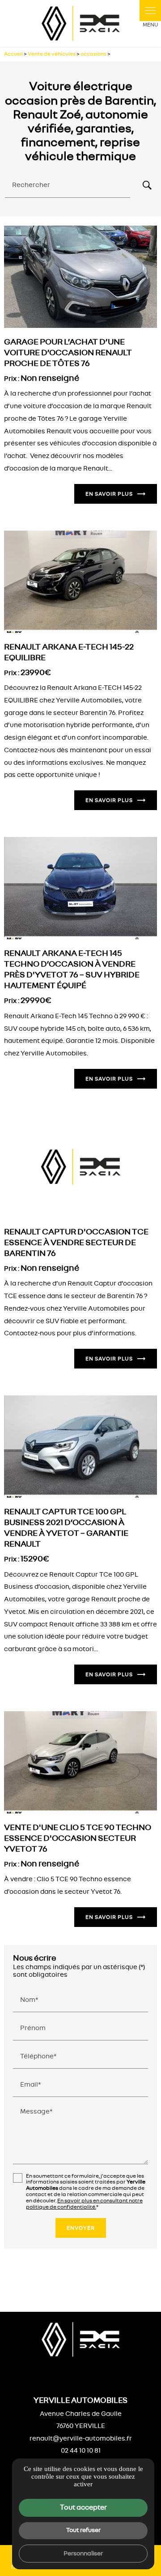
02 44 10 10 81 (81, 2451)
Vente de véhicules (52, 54)
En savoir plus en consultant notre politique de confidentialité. (84, 2204)
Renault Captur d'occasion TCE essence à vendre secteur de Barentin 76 (76, 1243)
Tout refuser (83, 2530)
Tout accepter (83, 2507)
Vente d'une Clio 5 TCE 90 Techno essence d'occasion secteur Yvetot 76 (78, 1838)
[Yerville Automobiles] (80, 23)
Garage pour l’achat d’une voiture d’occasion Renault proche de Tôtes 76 (68, 353)
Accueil (13, 54)
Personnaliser (83, 2553)
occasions (94, 54)
